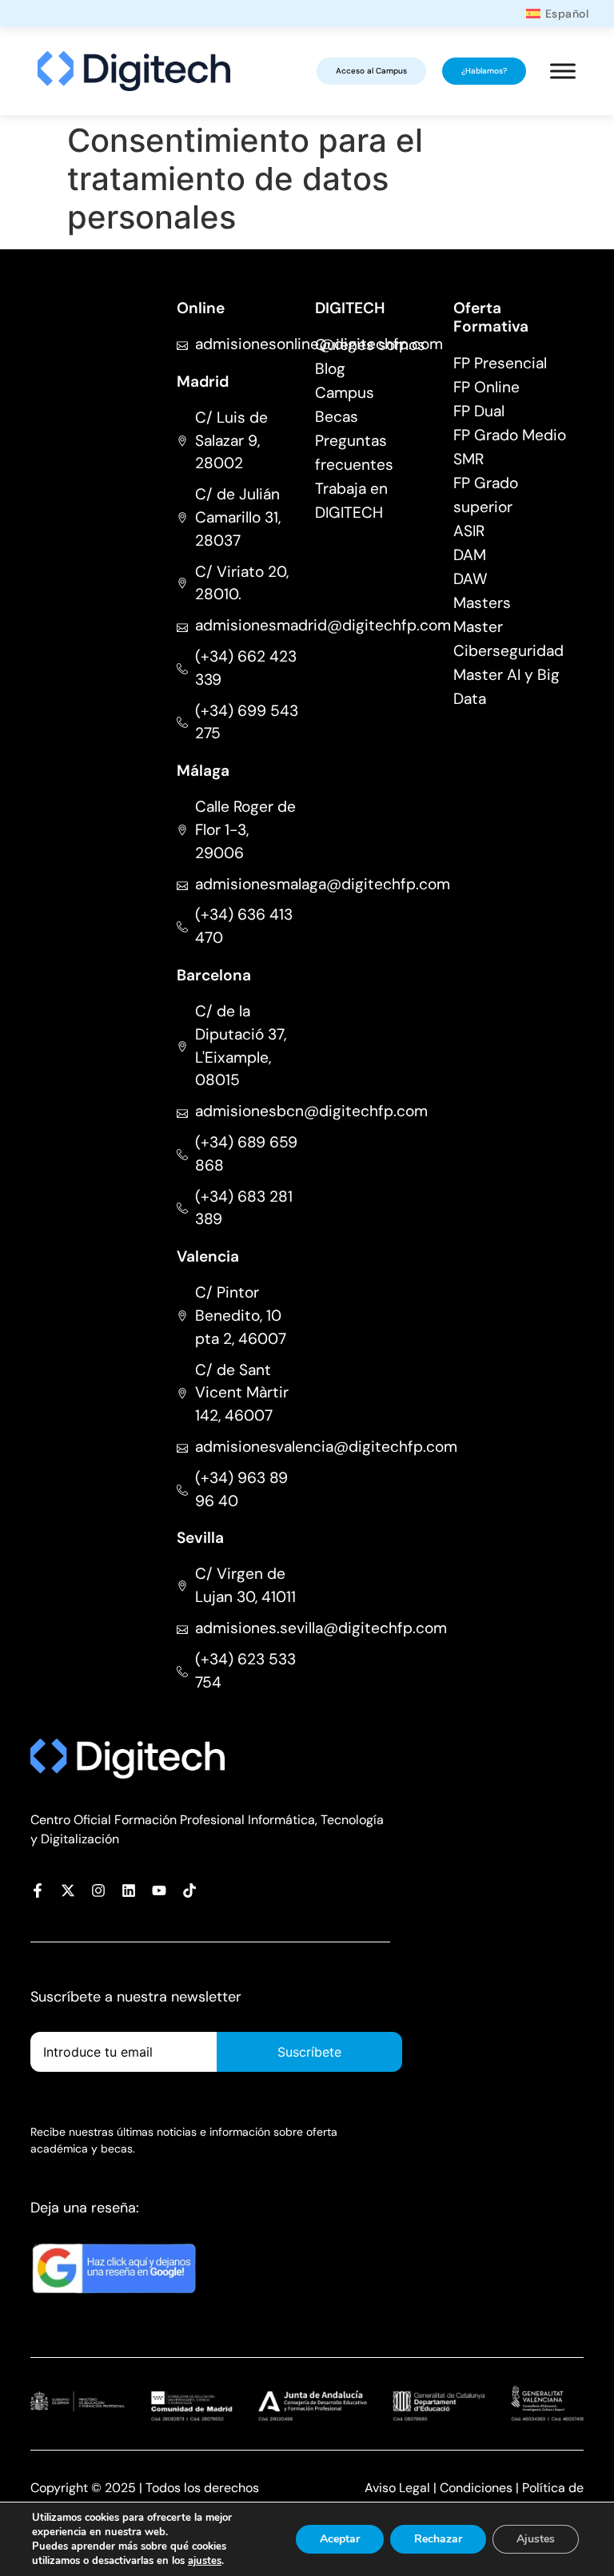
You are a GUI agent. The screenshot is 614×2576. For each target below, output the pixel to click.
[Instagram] (98, 1890)
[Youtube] (159, 1890)
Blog (330, 369)
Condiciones (476, 2488)
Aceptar (340, 2539)
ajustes (205, 2561)
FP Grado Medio (510, 435)
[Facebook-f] (38, 1890)
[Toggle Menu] (563, 72)
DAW (470, 579)
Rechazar (438, 2539)
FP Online (486, 387)
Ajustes (536, 2539)
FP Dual (479, 411)
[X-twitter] (68, 1890)
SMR (468, 459)
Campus (345, 393)
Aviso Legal (397, 2488)
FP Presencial (500, 363)
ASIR (469, 531)
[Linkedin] (129, 1890)
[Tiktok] (189, 1890)
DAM (470, 555)
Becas (337, 417)
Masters (482, 603)
